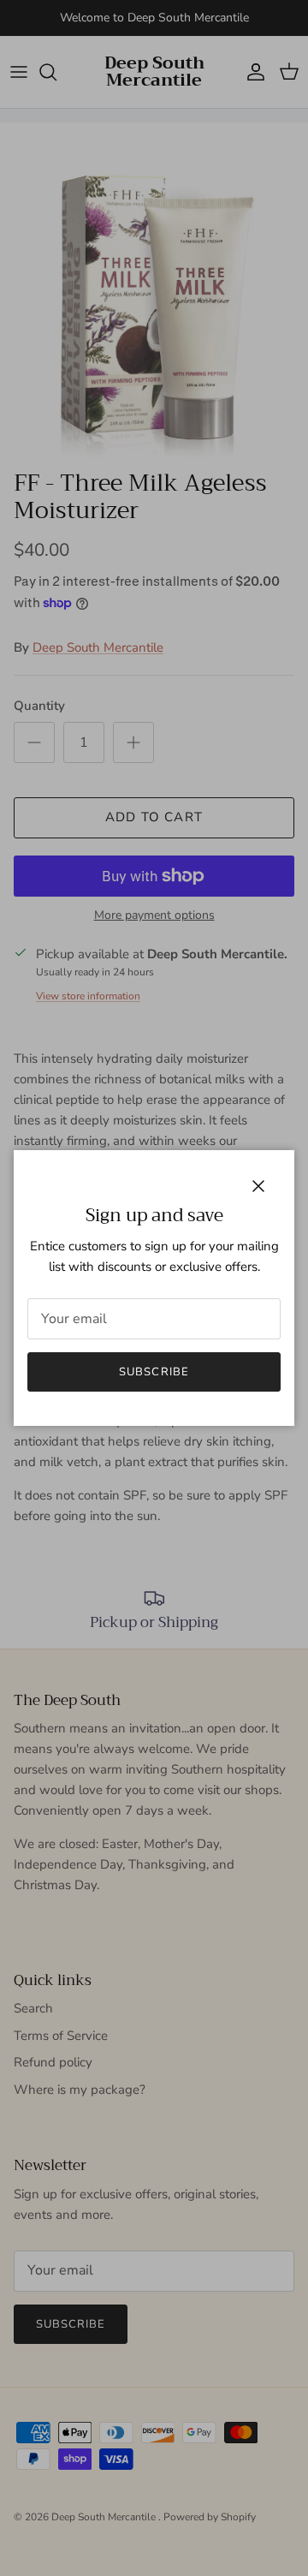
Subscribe (154, 1372)
